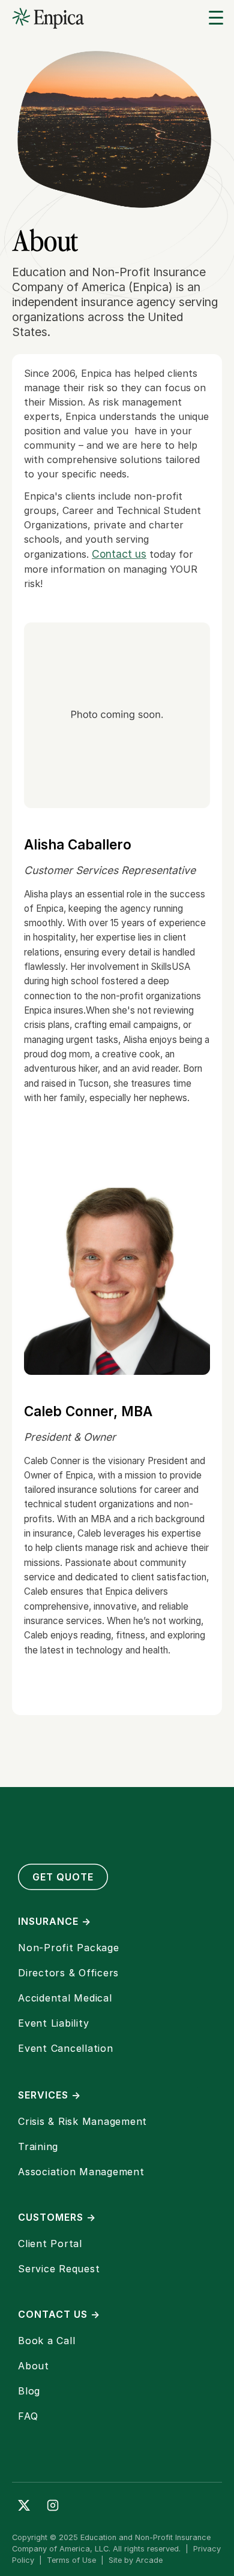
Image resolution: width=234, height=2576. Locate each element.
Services (49, 2095)
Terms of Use (71, 2560)
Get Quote (63, 1877)
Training (38, 2146)
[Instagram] (53, 2505)
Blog (29, 2391)
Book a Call (46, 2341)
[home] (48, 18)
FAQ (28, 2416)
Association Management (81, 2172)
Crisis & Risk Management (82, 2121)
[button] (216, 18)
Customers (57, 2217)
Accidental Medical (65, 1998)
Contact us (119, 554)
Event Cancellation (66, 2048)
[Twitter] (24, 2505)
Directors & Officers (68, 1973)
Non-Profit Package (69, 1948)
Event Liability (53, 2023)
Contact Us (59, 2314)
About (34, 2366)
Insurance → (55, 1921)
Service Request (59, 2269)
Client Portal (50, 2244)
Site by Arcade (136, 2560)
